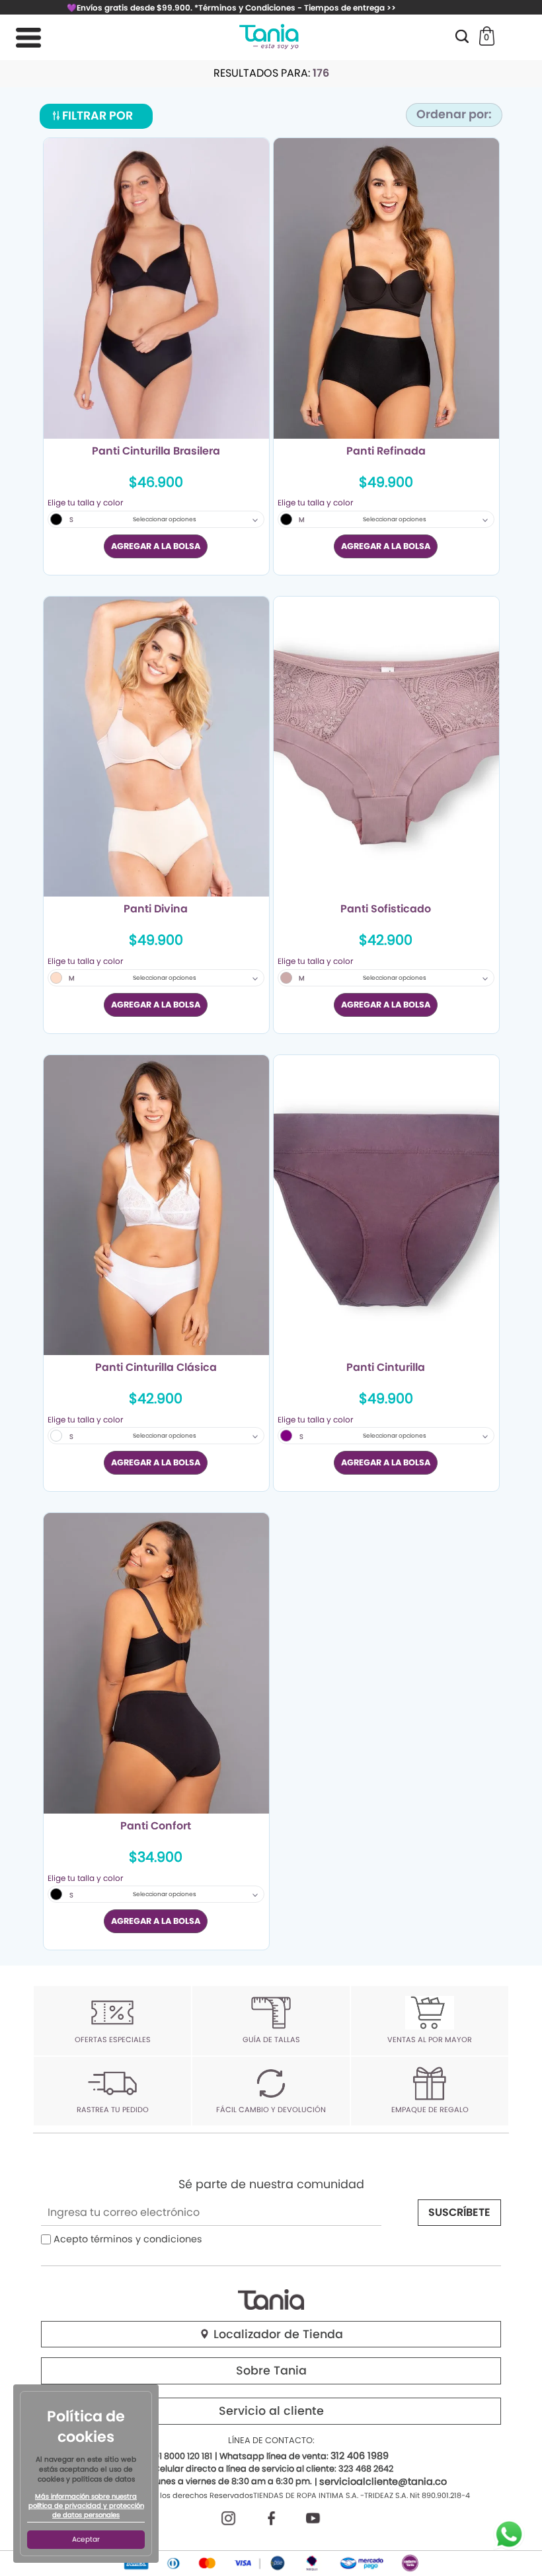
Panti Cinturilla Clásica (156, 1368)
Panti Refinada (386, 452)
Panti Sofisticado (386, 910)
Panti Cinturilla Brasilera (156, 452)
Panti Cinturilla (386, 1368)
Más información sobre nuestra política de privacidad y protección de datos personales (86, 2506)
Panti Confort (156, 1827)
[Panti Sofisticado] (386, 747)
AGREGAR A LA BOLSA (156, 546)
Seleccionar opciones (165, 519)
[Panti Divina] (156, 747)
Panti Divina (156, 910)
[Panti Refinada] (386, 288)
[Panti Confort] (156, 1663)
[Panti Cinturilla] (386, 1205)
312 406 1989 (360, 2456)
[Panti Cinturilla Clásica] (156, 1205)
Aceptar (86, 2539)
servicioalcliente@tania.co (383, 2482)
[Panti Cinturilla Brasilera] (156, 288)
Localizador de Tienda (277, 2334)
